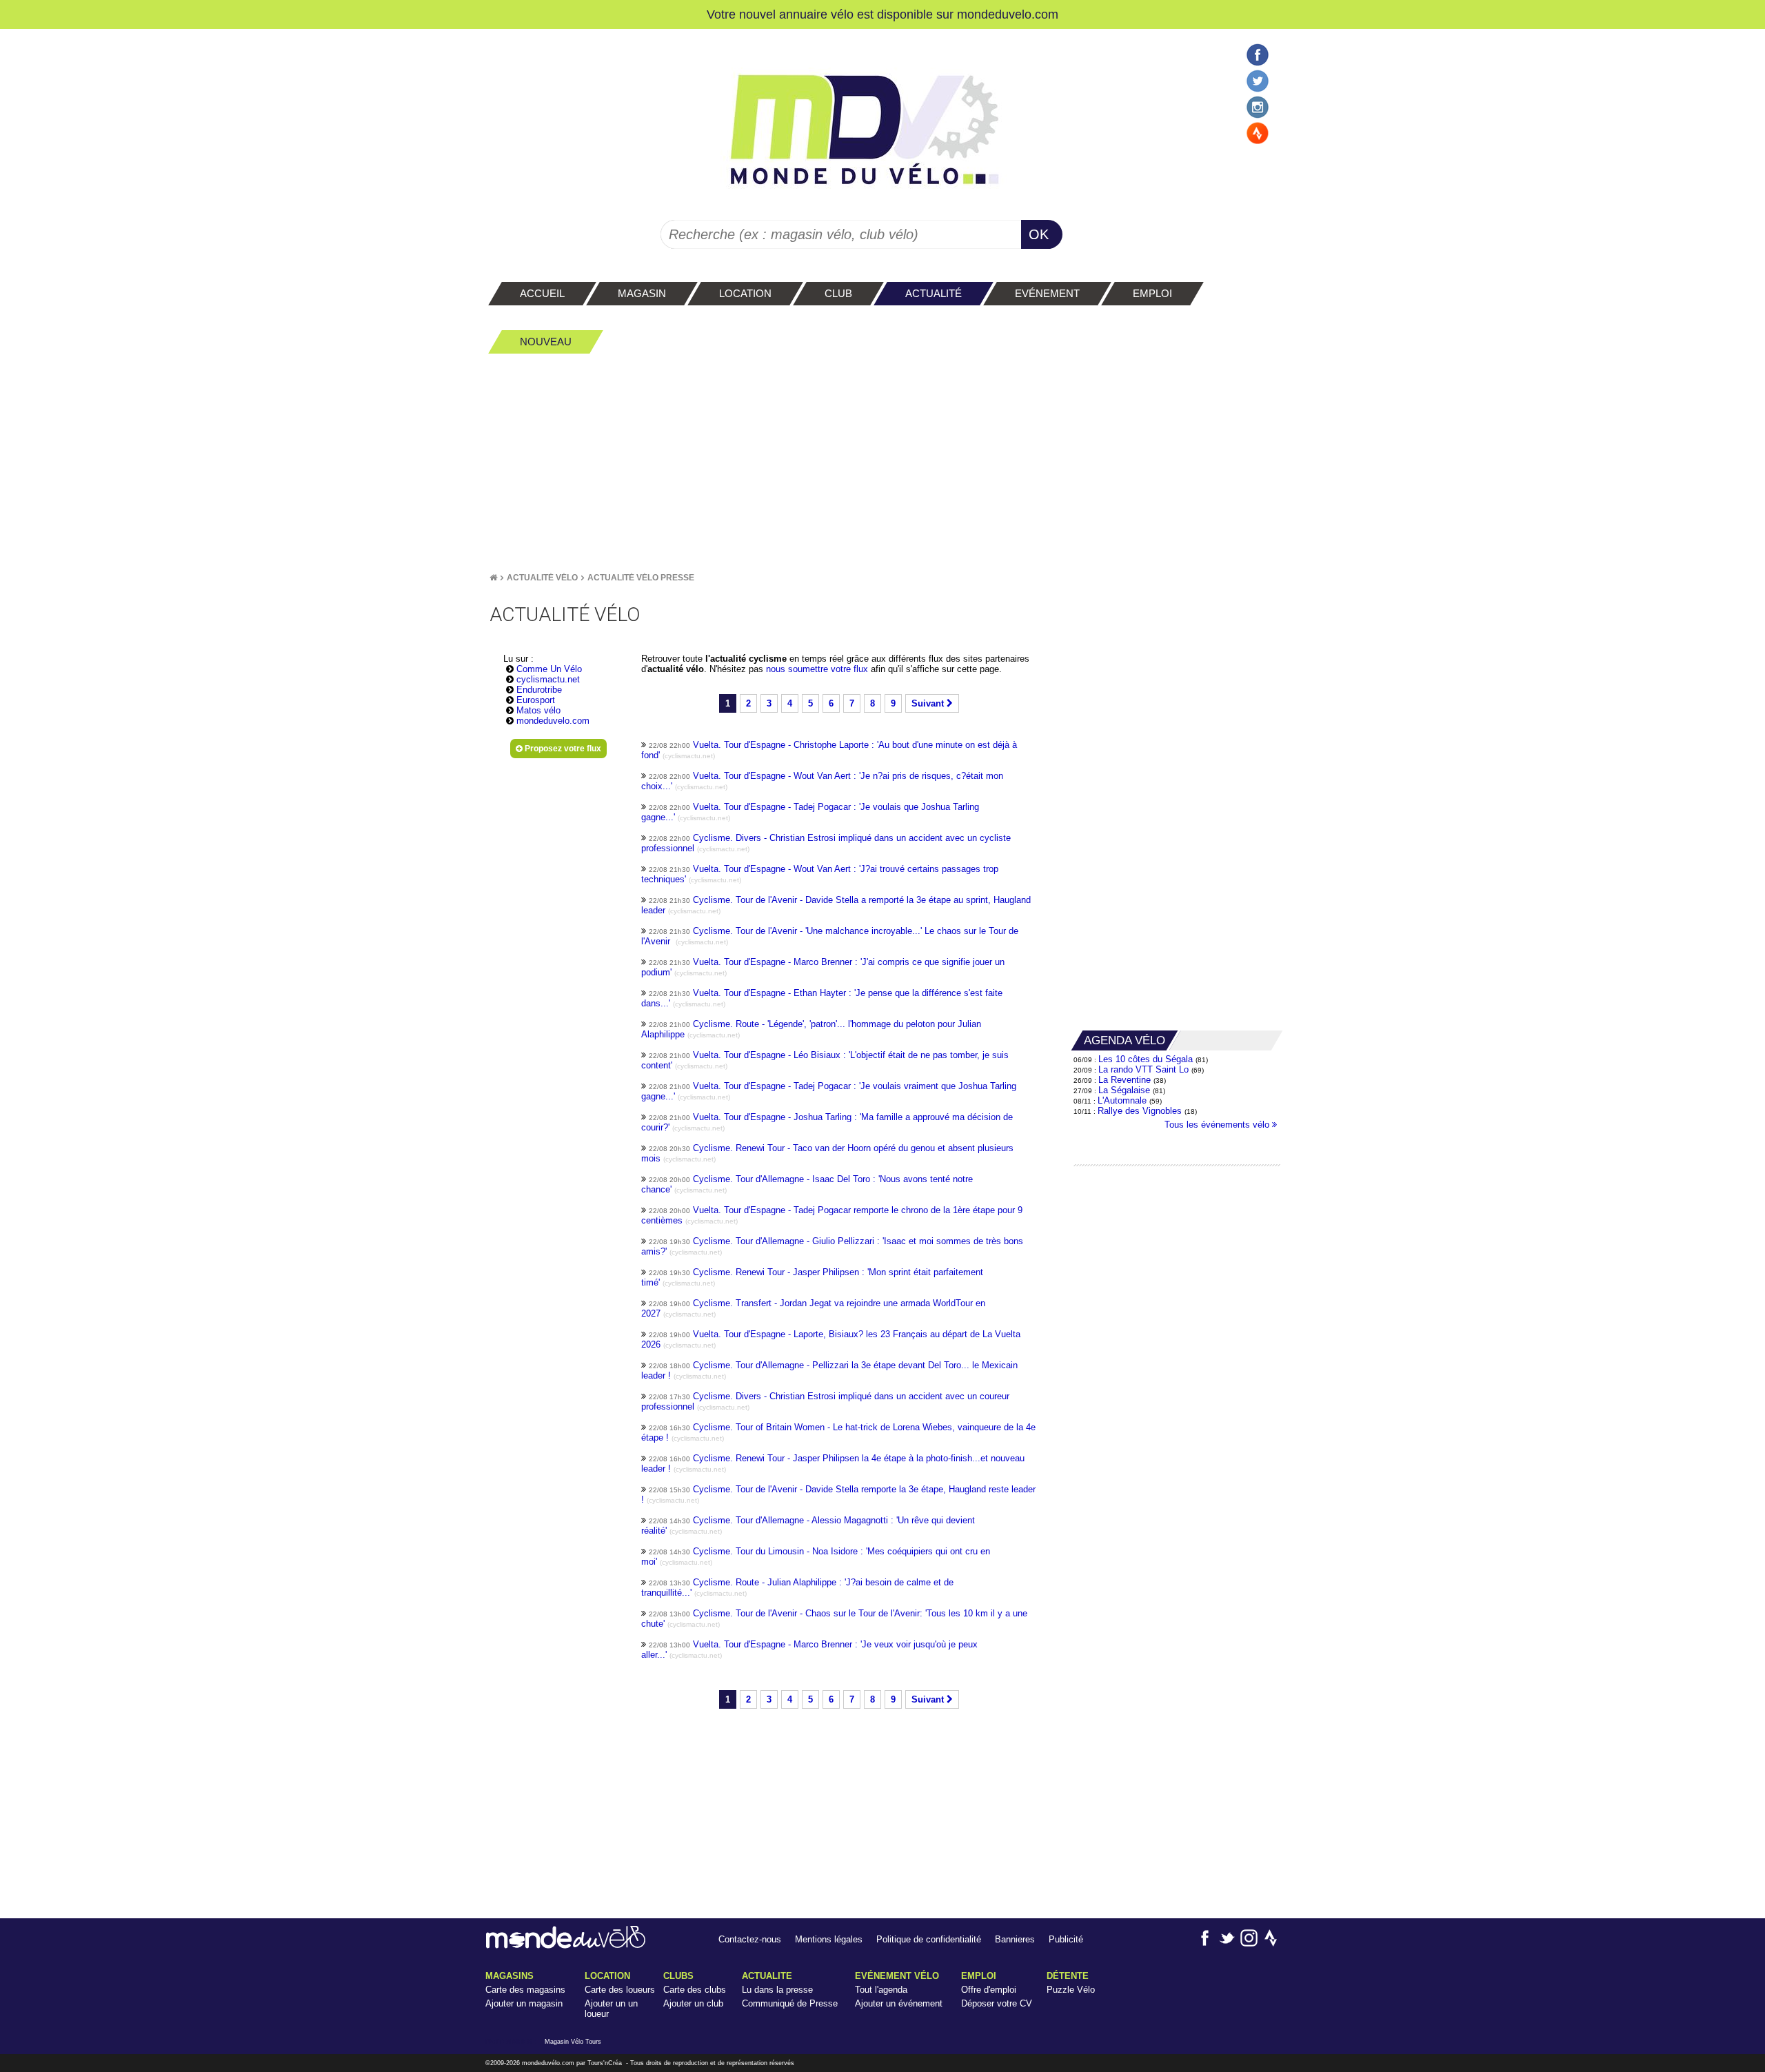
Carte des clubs (695, 1990)
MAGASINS (510, 1976)
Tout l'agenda (881, 1990)
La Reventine (1126, 1080)
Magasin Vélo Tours (573, 2042)
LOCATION (607, 1976)
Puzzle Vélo (1071, 1990)
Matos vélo (538, 710)
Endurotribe (539, 690)
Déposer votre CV (997, 2003)
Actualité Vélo (542, 578)
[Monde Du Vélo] (493, 578)
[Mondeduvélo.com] (566, 1946)
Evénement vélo (897, 1976)
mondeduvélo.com (548, 2063)
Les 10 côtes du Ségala (1146, 1059)
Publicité (1066, 1939)
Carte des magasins (525, 1990)
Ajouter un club (693, 2003)
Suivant (929, 703)
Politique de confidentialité (929, 1939)
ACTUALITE (767, 1976)
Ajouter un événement (899, 2003)
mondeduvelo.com (1008, 14)
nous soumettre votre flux (818, 669)
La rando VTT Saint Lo (1143, 1069)
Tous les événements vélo (1218, 1125)
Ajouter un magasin (524, 2003)
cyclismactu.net (548, 679)
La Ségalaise (1124, 1090)
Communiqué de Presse (790, 2003)
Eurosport (536, 700)
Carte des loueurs (620, 1990)
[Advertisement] (882, 463)
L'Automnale (1122, 1100)
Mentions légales (829, 1939)
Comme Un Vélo (549, 669)
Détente (1068, 1976)
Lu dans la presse (777, 1990)
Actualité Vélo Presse (641, 578)
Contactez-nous (750, 1939)
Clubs (678, 1976)
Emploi (979, 1976)
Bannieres (1015, 1939)
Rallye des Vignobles (1140, 1111)
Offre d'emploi (989, 1990)
